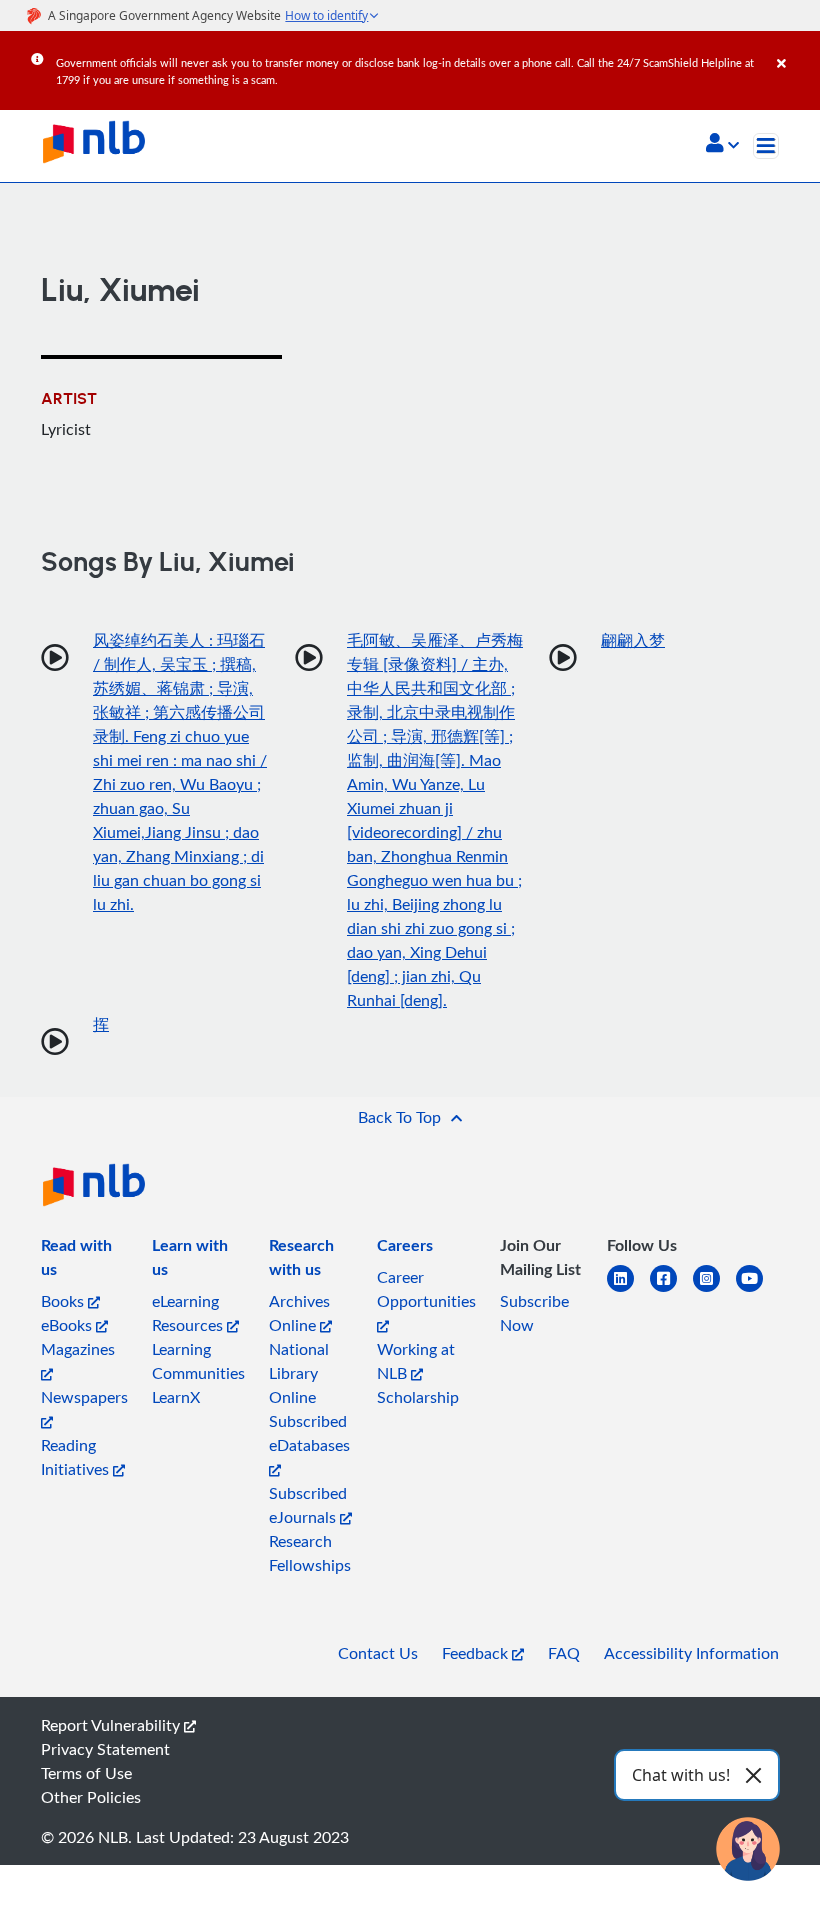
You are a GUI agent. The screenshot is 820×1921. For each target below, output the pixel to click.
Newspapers (84, 1397)
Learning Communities (198, 1361)
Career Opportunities (426, 1289)
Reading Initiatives (77, 1457)
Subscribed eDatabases (309, 1433)
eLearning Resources (189, 1313)
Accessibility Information (691, 1653)
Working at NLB (416, 1361)
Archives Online (299, 1313)
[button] (722, 145)
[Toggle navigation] (766, 146)
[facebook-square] (671, 1290)
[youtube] (757, 1290)
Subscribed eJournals (308, 1505)
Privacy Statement (105, 1749)
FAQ (564, 1653)
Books (64, 1301)
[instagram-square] (714, 1290)
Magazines (78, 1349)
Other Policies (91, 1797)
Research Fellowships (310, 1553)
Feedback (477, 1653)
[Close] (795, 49)
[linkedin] (628, 1290)
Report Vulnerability (112, 1725)
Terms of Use (86, 1773)
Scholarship (418, 1397)
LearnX (176, 1397)
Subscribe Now (534, 1313)
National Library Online (299, 1373)
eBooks (68, 1325)
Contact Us (378, 1653)
